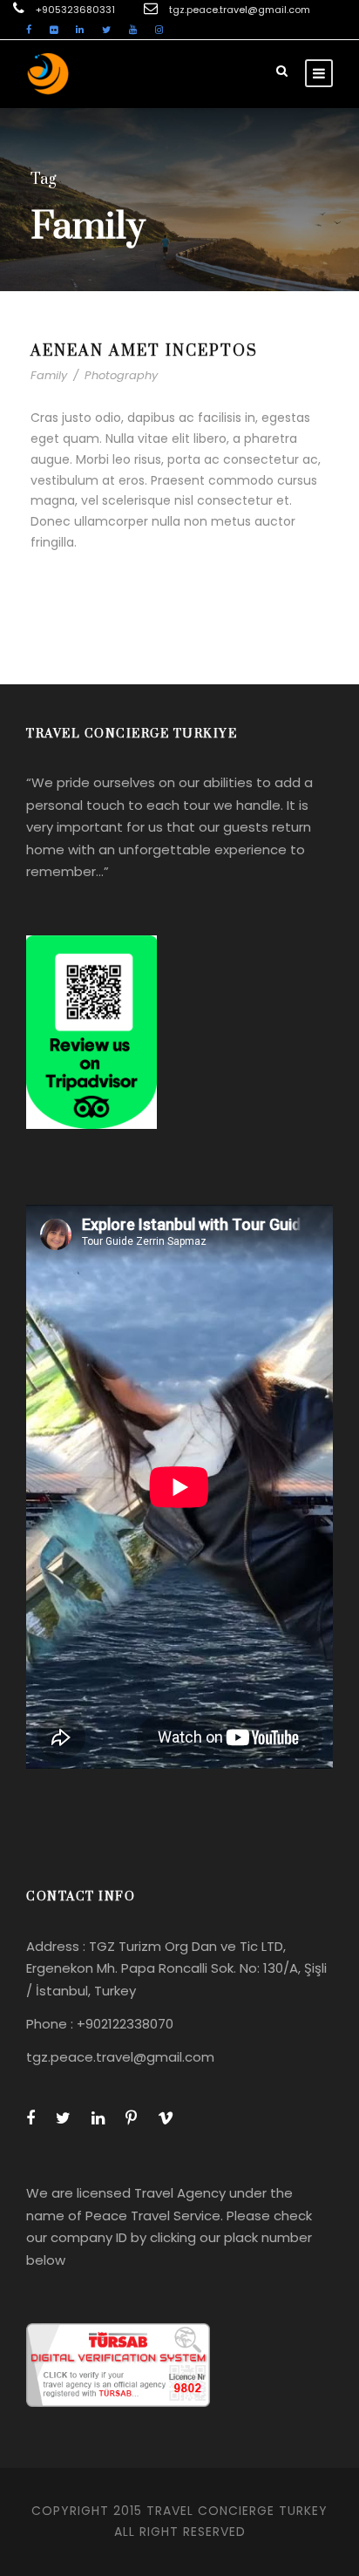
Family (49, 375)
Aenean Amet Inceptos (144, 351)
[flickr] (54, 30)
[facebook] (29, 30)
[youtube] (133, 30)
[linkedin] (80, 30)
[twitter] (106, 30)
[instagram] (159, 30)
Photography (121, 375)
